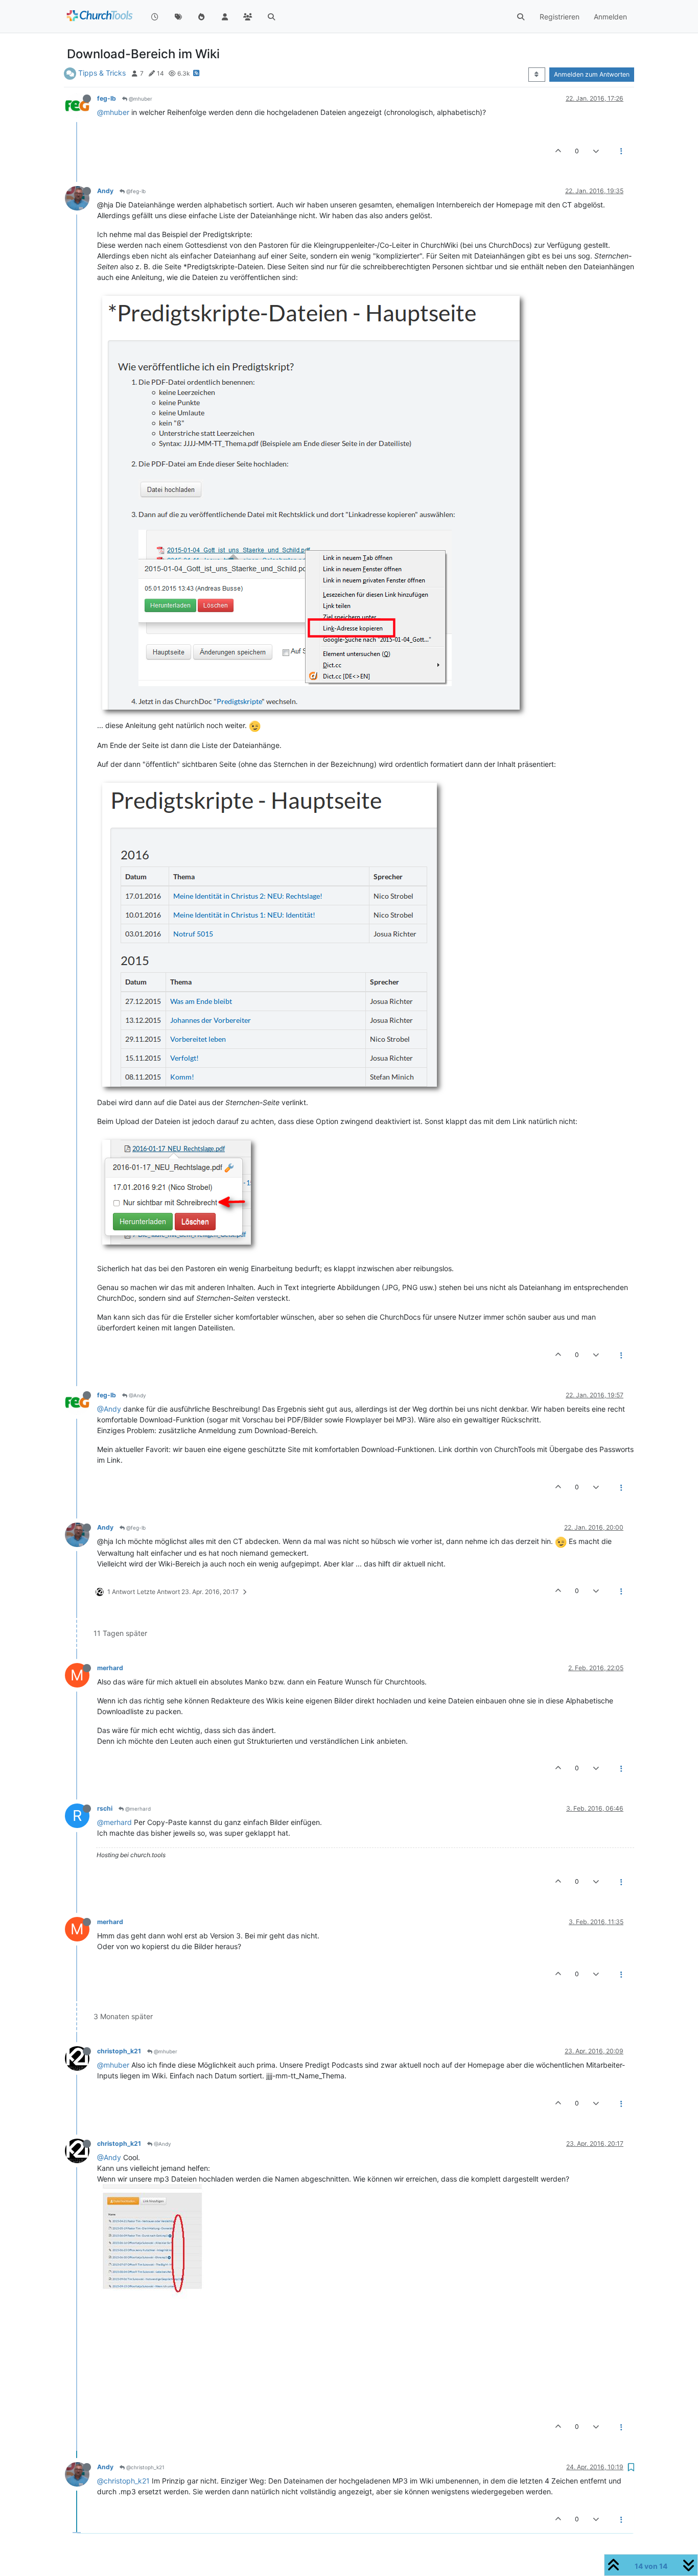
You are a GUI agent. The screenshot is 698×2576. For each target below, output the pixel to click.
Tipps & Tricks (102, 73)
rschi (105, 1808)
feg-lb (107, 98)
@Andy (137, 1395)
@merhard (137, 1809)
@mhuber (140, 99)
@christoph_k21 (145, 2467)
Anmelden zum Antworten (592, 74)
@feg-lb (135, 191)
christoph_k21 (119, 2051)
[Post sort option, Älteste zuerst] (537, 75)
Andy (105, 191)
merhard (110, 1668)
